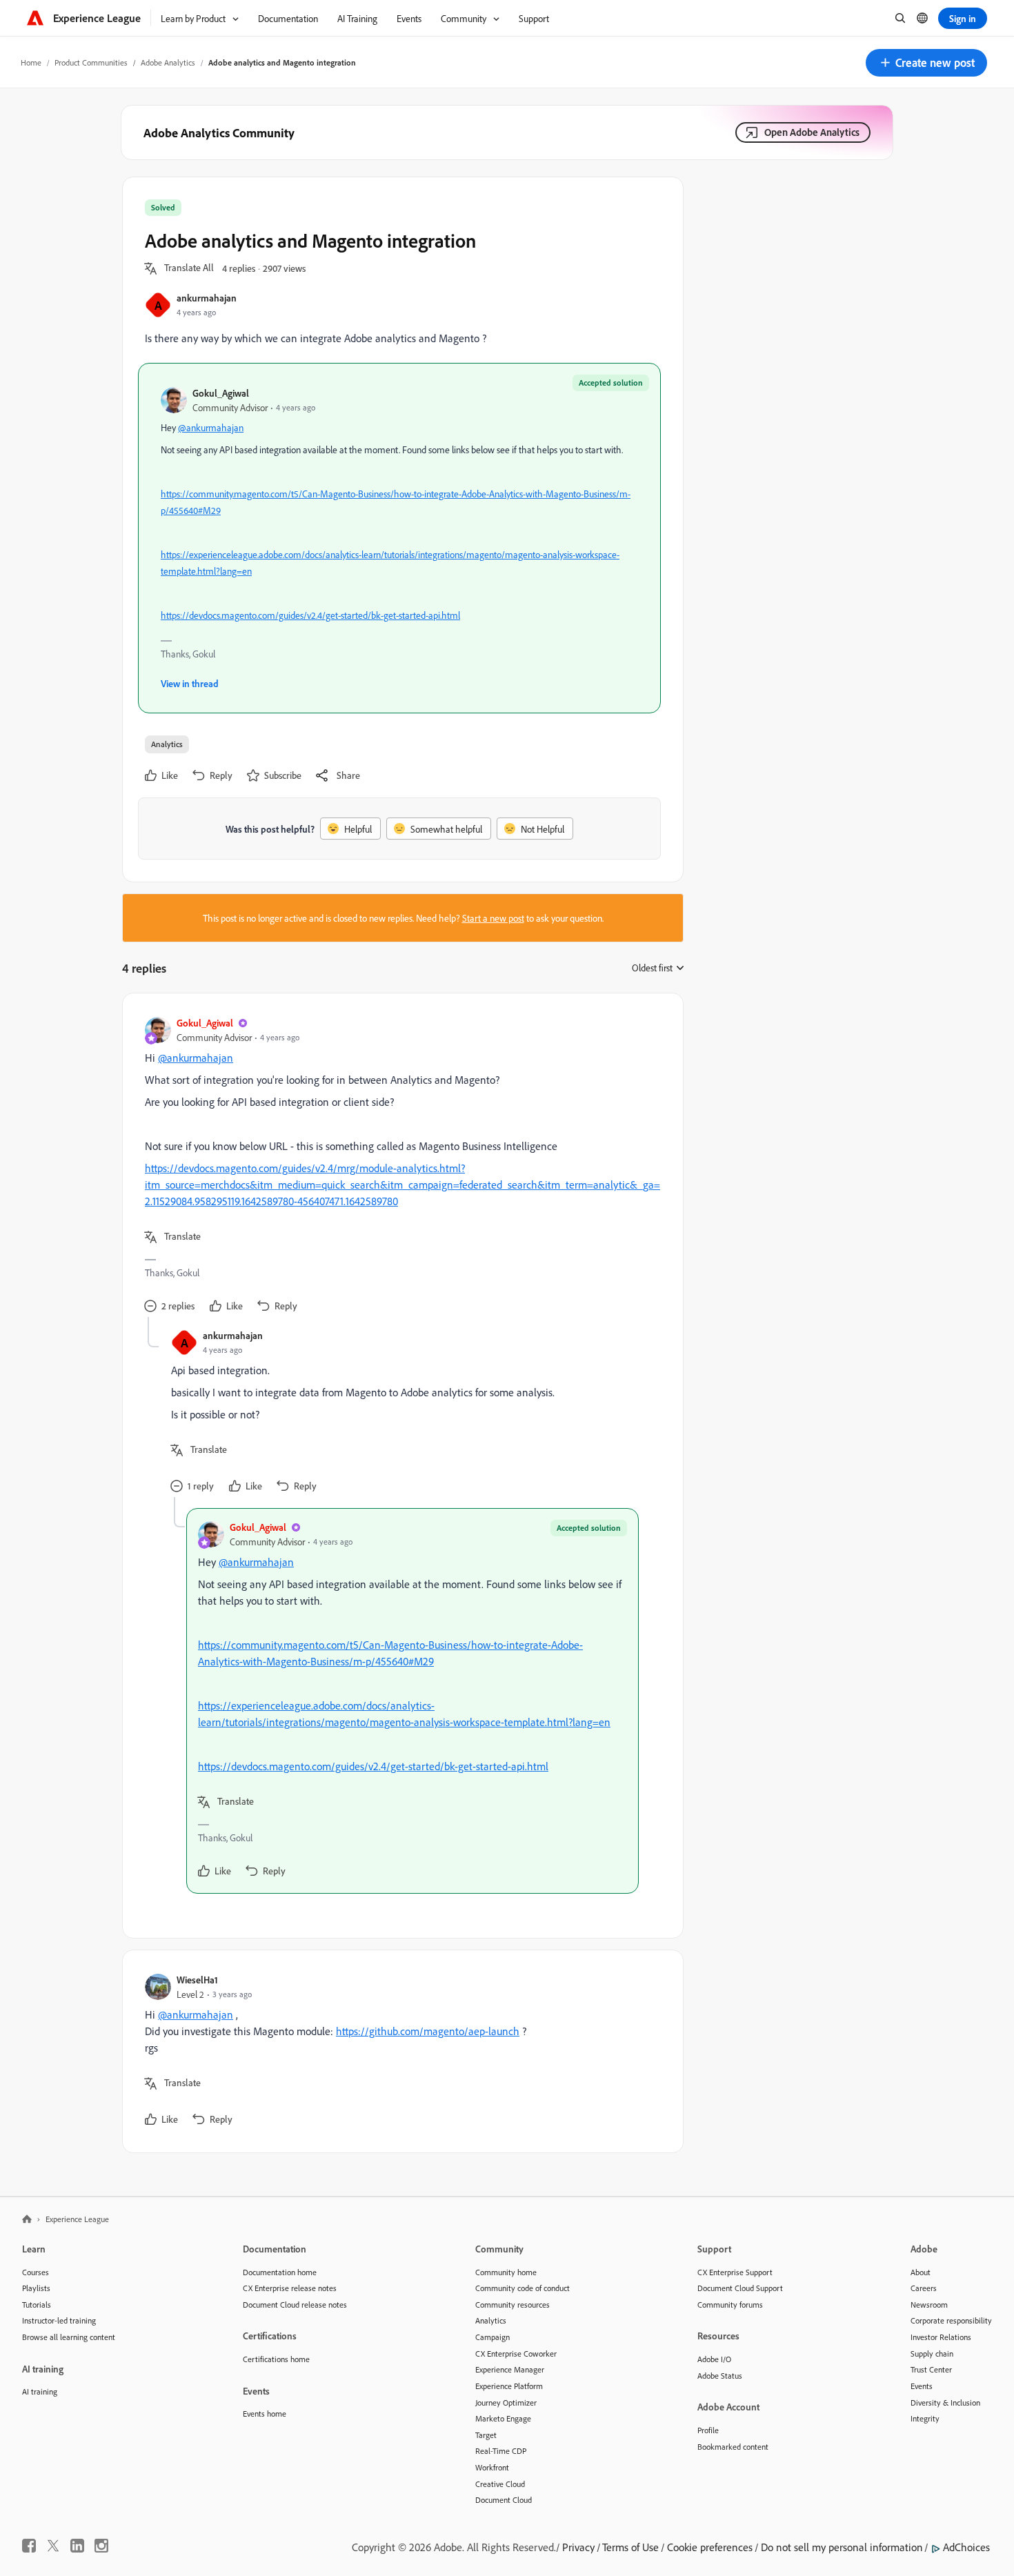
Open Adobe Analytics (812, 132)
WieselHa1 (197, 1980)
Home (31, 62)
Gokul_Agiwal (221, 393)
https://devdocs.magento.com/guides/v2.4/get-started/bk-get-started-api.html (310, 615)
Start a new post (493, 918)
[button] (926, 63)
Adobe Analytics (168, 62)
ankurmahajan (207, 298)
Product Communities (91, 62)
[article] (399, 1166)
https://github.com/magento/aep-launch (428, 2031)
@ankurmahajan (211, 427)
